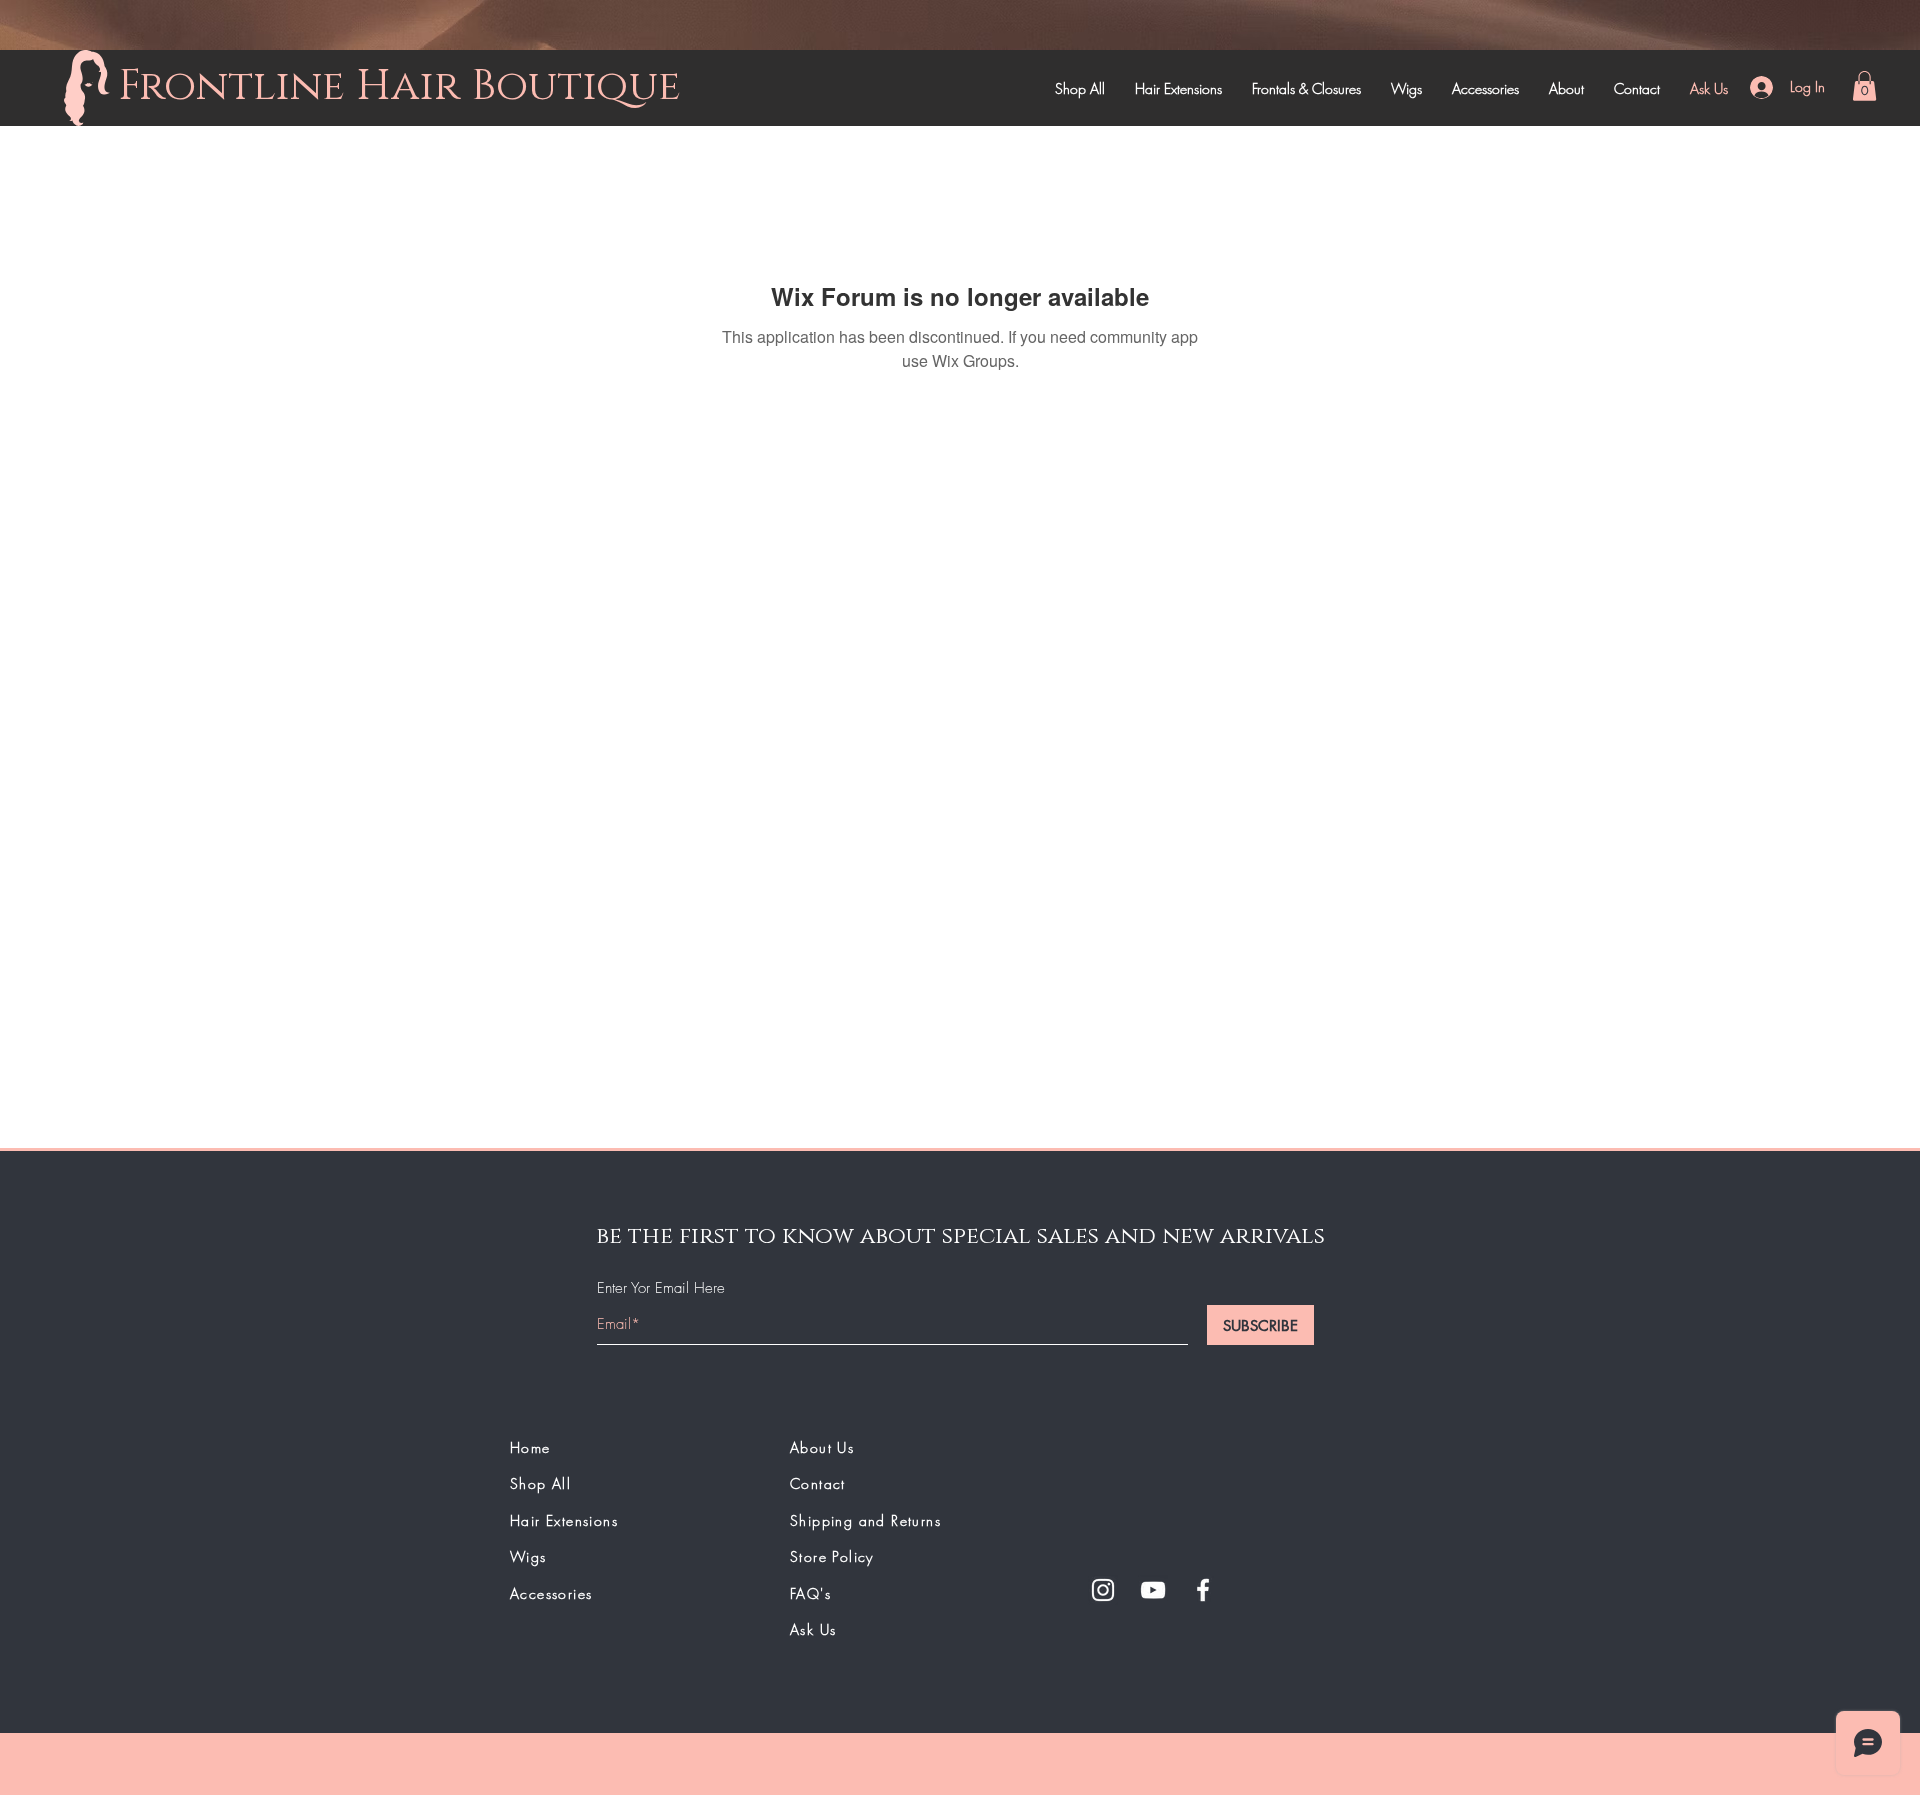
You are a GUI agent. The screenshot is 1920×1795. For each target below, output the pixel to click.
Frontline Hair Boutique (399, 86)
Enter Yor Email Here (661, 1288)
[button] (1864, 86)
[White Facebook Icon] (1203, 1590)
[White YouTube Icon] (1153, 1590)
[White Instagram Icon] (1103, 1590)
